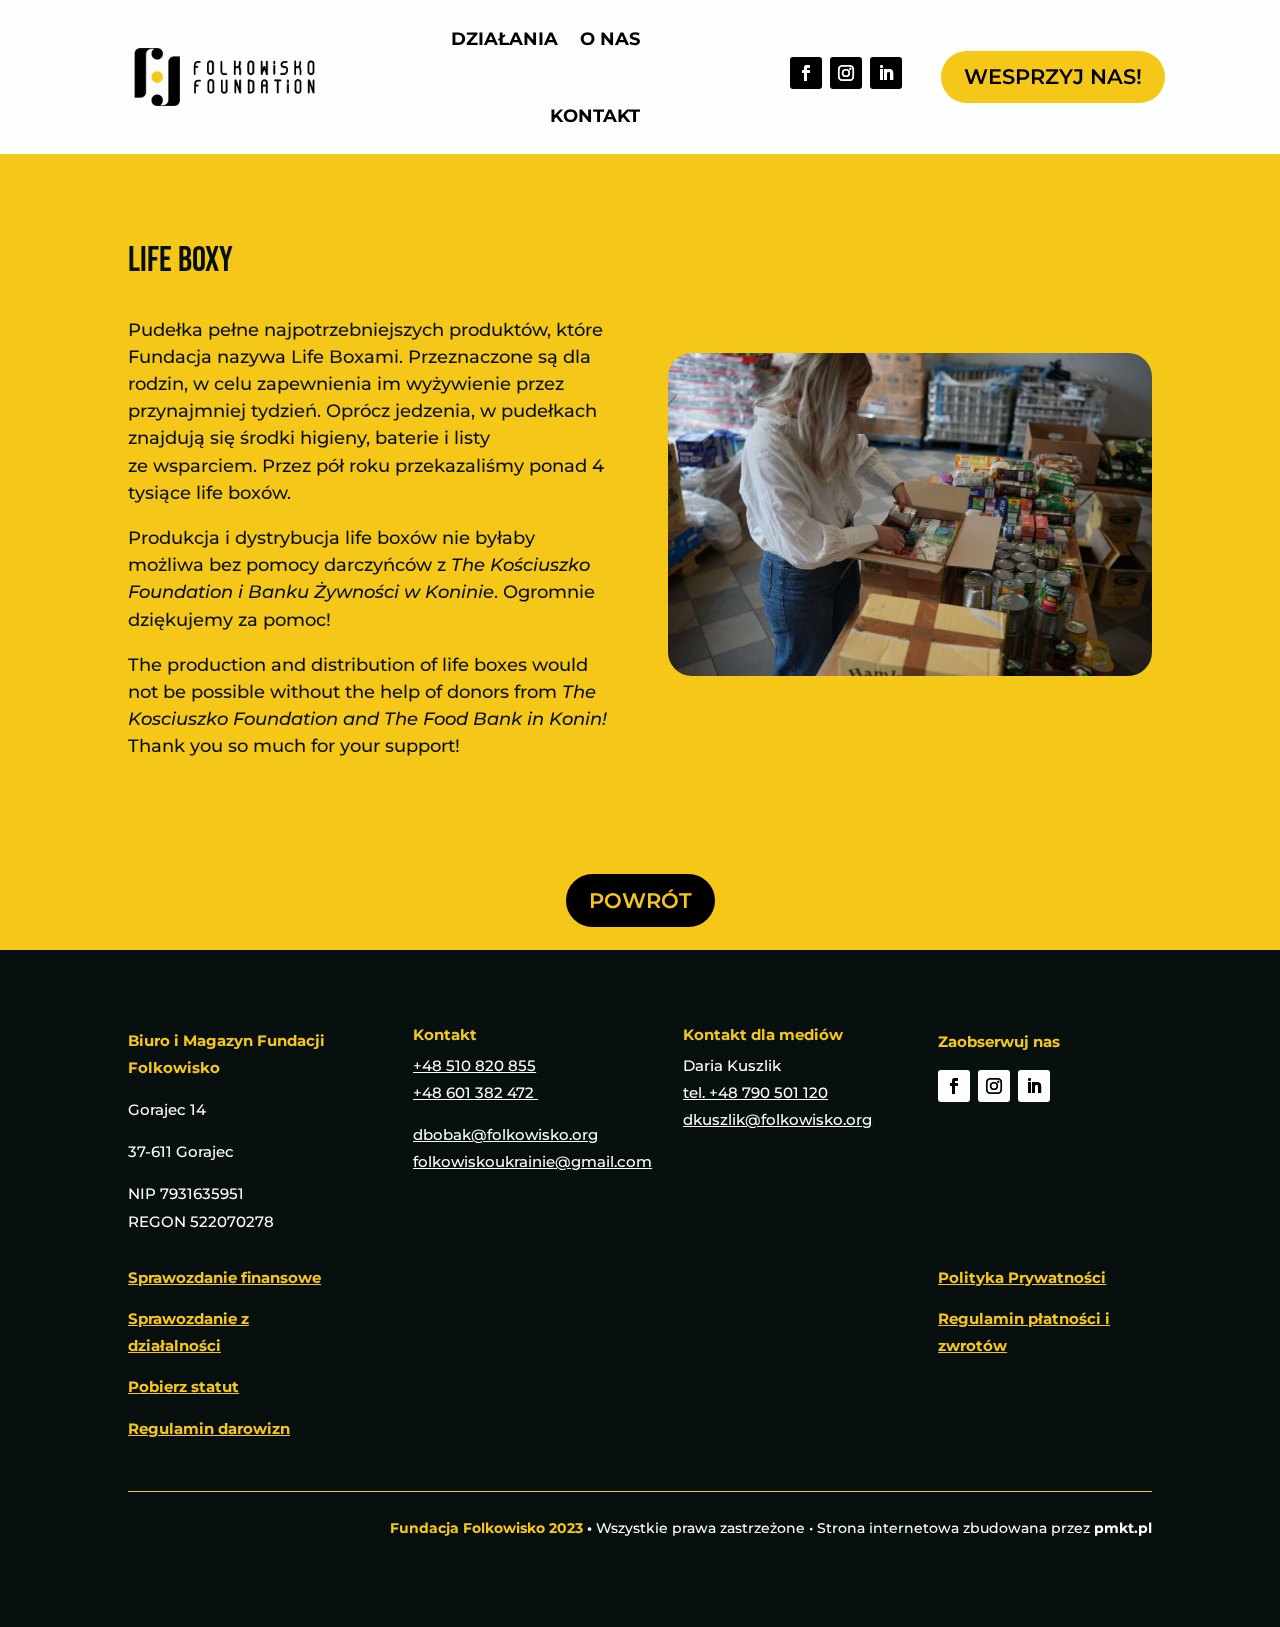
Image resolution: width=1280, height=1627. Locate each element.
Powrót (640, 900)
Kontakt (595, 116)
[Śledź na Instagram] (846, 73)
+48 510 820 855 (474, 1065)
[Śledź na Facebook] (806, 73)
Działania (504, 39)
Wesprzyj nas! (1053, 76)
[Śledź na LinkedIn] (886, 73)
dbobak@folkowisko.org (505, 1134)
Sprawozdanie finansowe (224, 1277)
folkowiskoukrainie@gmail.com (532, 1161)
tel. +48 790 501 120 (755, 1092)
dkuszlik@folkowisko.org (777, 1119)
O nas (610, 39)
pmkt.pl (1123, 1528)
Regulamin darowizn (209, 1428)
